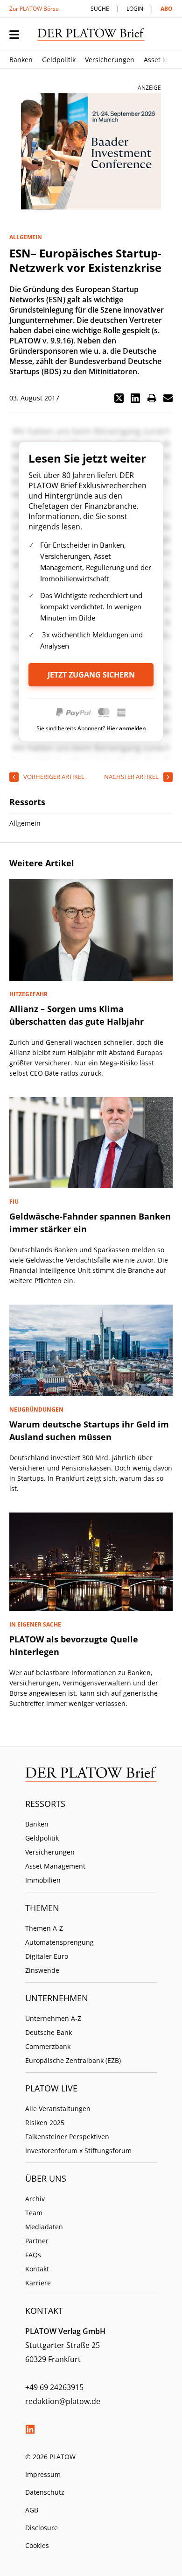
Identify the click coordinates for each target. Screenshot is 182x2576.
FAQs (33, 2255)
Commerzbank (48, 2046)
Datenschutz (45, 2492)
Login (135, 9)
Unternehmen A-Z (53, 2018)
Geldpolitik (59, 60)
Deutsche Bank (49, 2032)
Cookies (37, 2545)
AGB (32, 2510)
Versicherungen (110, 60)
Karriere (38, 2283)
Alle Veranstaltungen (58, 2109)
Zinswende (42, 1970)
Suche (100, 9)
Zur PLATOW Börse (34, 9)
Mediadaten (44, 2227)
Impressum (43, 2474)
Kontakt (37, 2269)
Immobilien (43, 1880)
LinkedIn (30, 2429)
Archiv (35, 2199)
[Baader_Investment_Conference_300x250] (91, 151)
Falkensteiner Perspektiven (67, 2137)
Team (34, 2213)
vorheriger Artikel (54, 777)
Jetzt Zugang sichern (91, 675)
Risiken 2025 (45, 2123)
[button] (119, 398)
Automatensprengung (59, 1942)
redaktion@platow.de (63, 2401)
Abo (167, 9)
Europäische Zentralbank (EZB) (73, 2060)
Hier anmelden (126, 728)
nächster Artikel (131, 777)
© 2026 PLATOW (50, 2457)
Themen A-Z (44, 1928)
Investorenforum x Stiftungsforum (78, 2151)
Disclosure (42, 2528)
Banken (21, 60)
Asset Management (55, 1866)
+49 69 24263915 (54, 2387)
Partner (37, 2241)
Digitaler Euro (47, 1956)
